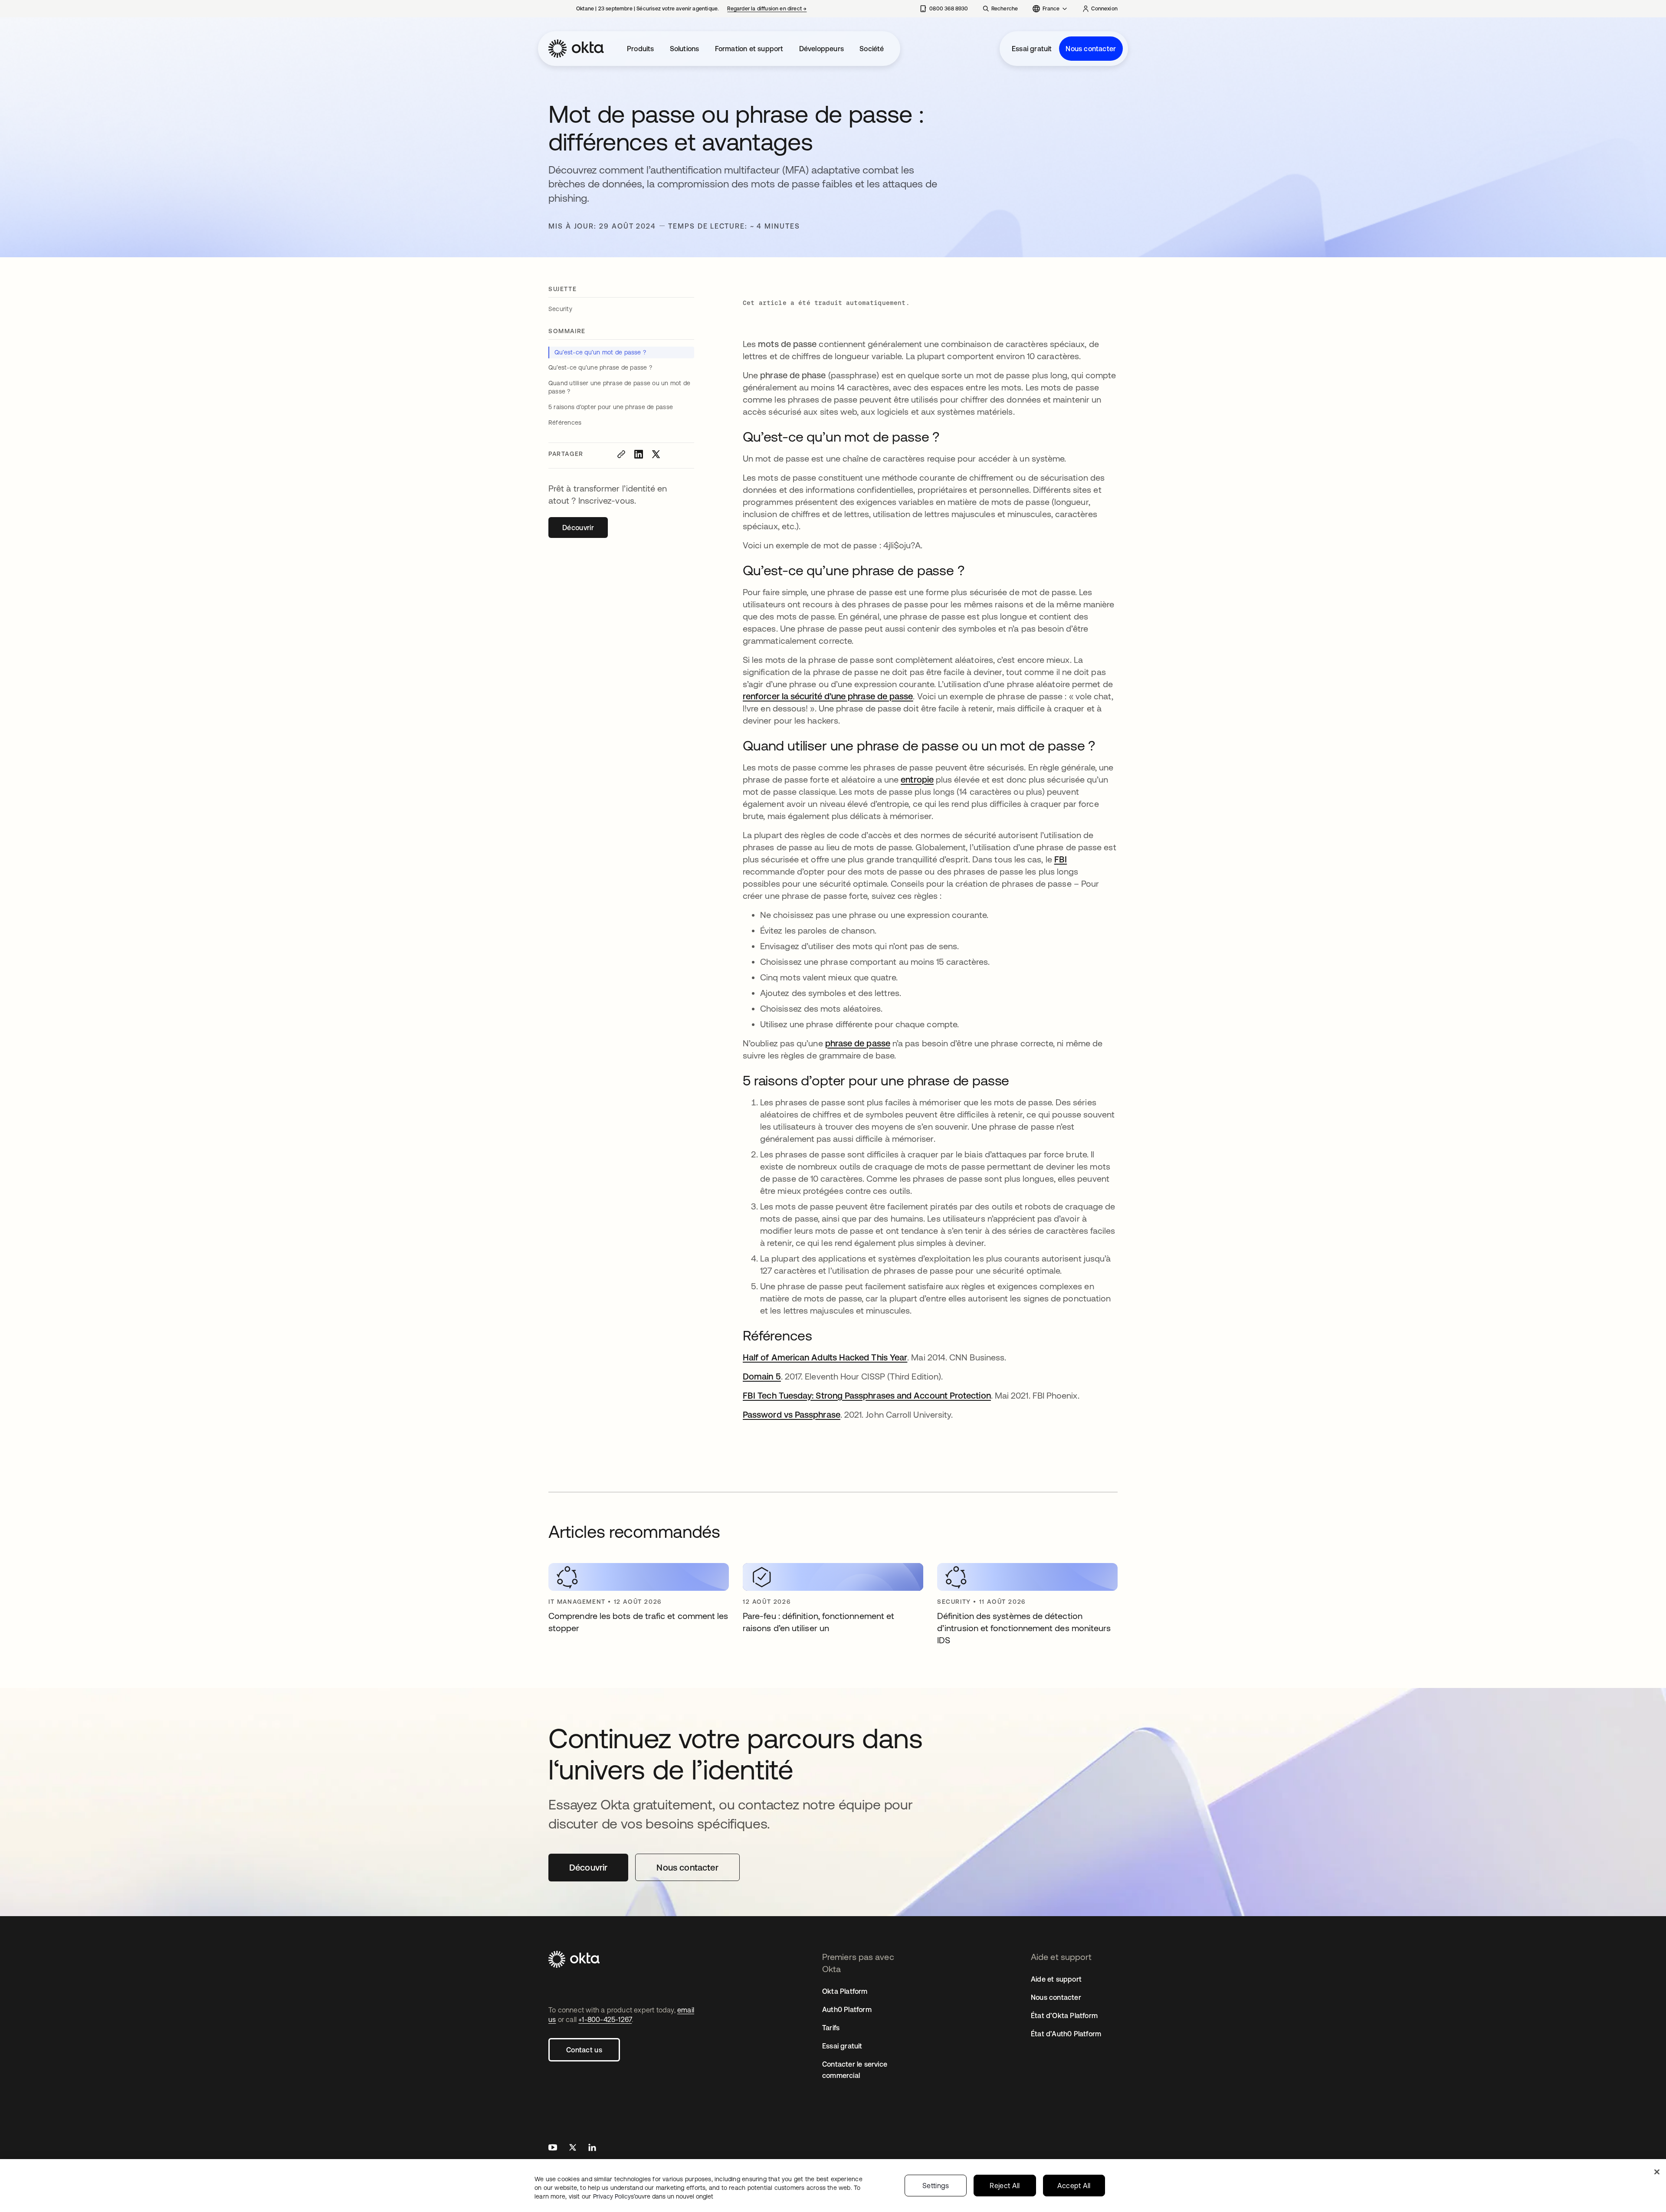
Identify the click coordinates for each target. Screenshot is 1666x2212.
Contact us (584, 2050)
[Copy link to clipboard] (621, 454)
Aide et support (1056, 1979)
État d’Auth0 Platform (1066, 2034)
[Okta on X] (573, 2148)
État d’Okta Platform (1064, 2015)
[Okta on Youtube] (553, 2148)
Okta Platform (845, 1991)
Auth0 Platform (847, 2009)
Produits (641, 49)
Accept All (1074, 2186)
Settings (936, 2186)
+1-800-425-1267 (605, 2019)
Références (565, 423)
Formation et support (749, 49)
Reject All (1005, 2186)
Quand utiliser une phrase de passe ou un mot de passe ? (619, 387)
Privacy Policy (653, 2196)
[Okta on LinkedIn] (592, 2148)
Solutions (685, 49)
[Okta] (576, 49)
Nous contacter (1091, 49)
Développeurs (822, 49)
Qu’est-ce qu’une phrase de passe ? (600, 367)
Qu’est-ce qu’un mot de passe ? (600, 352)
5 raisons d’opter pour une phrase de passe (611, 407)
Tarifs (831, 2028)
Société (872, 49)
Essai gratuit (1032, 49)
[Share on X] (656, 454)
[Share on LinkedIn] (639, 454)
